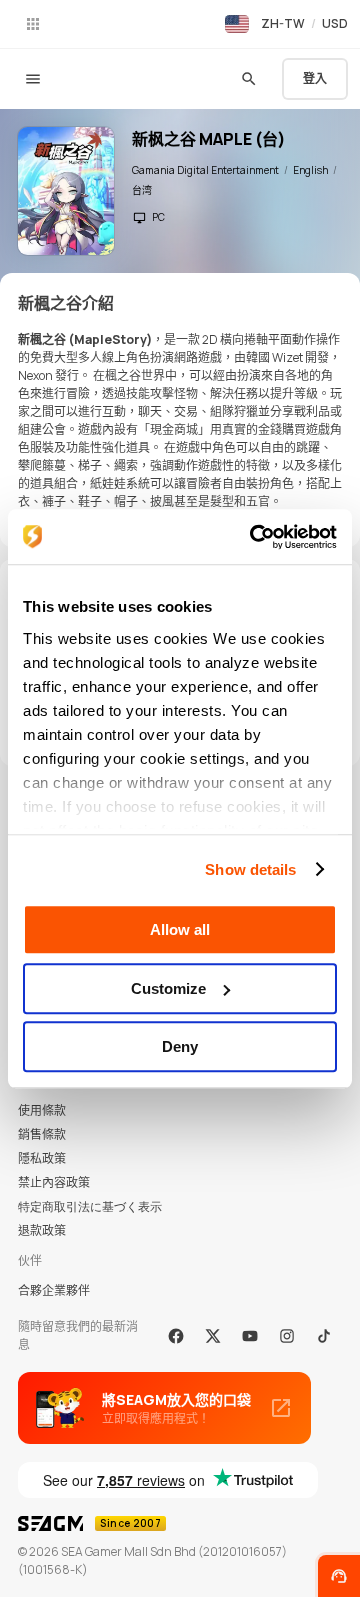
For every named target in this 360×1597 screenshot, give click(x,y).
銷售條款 (42, 1134)
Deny (180, 1046)
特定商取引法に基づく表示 (90, 1206)
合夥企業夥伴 (54, 1290)
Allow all (180, 929)
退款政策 (42, 1230)
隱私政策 (42, 1158)
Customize (168, 988)
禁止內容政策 (54, 1182)
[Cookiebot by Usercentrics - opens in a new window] (254, 537)
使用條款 (42, 1110)
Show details (250, 869)
